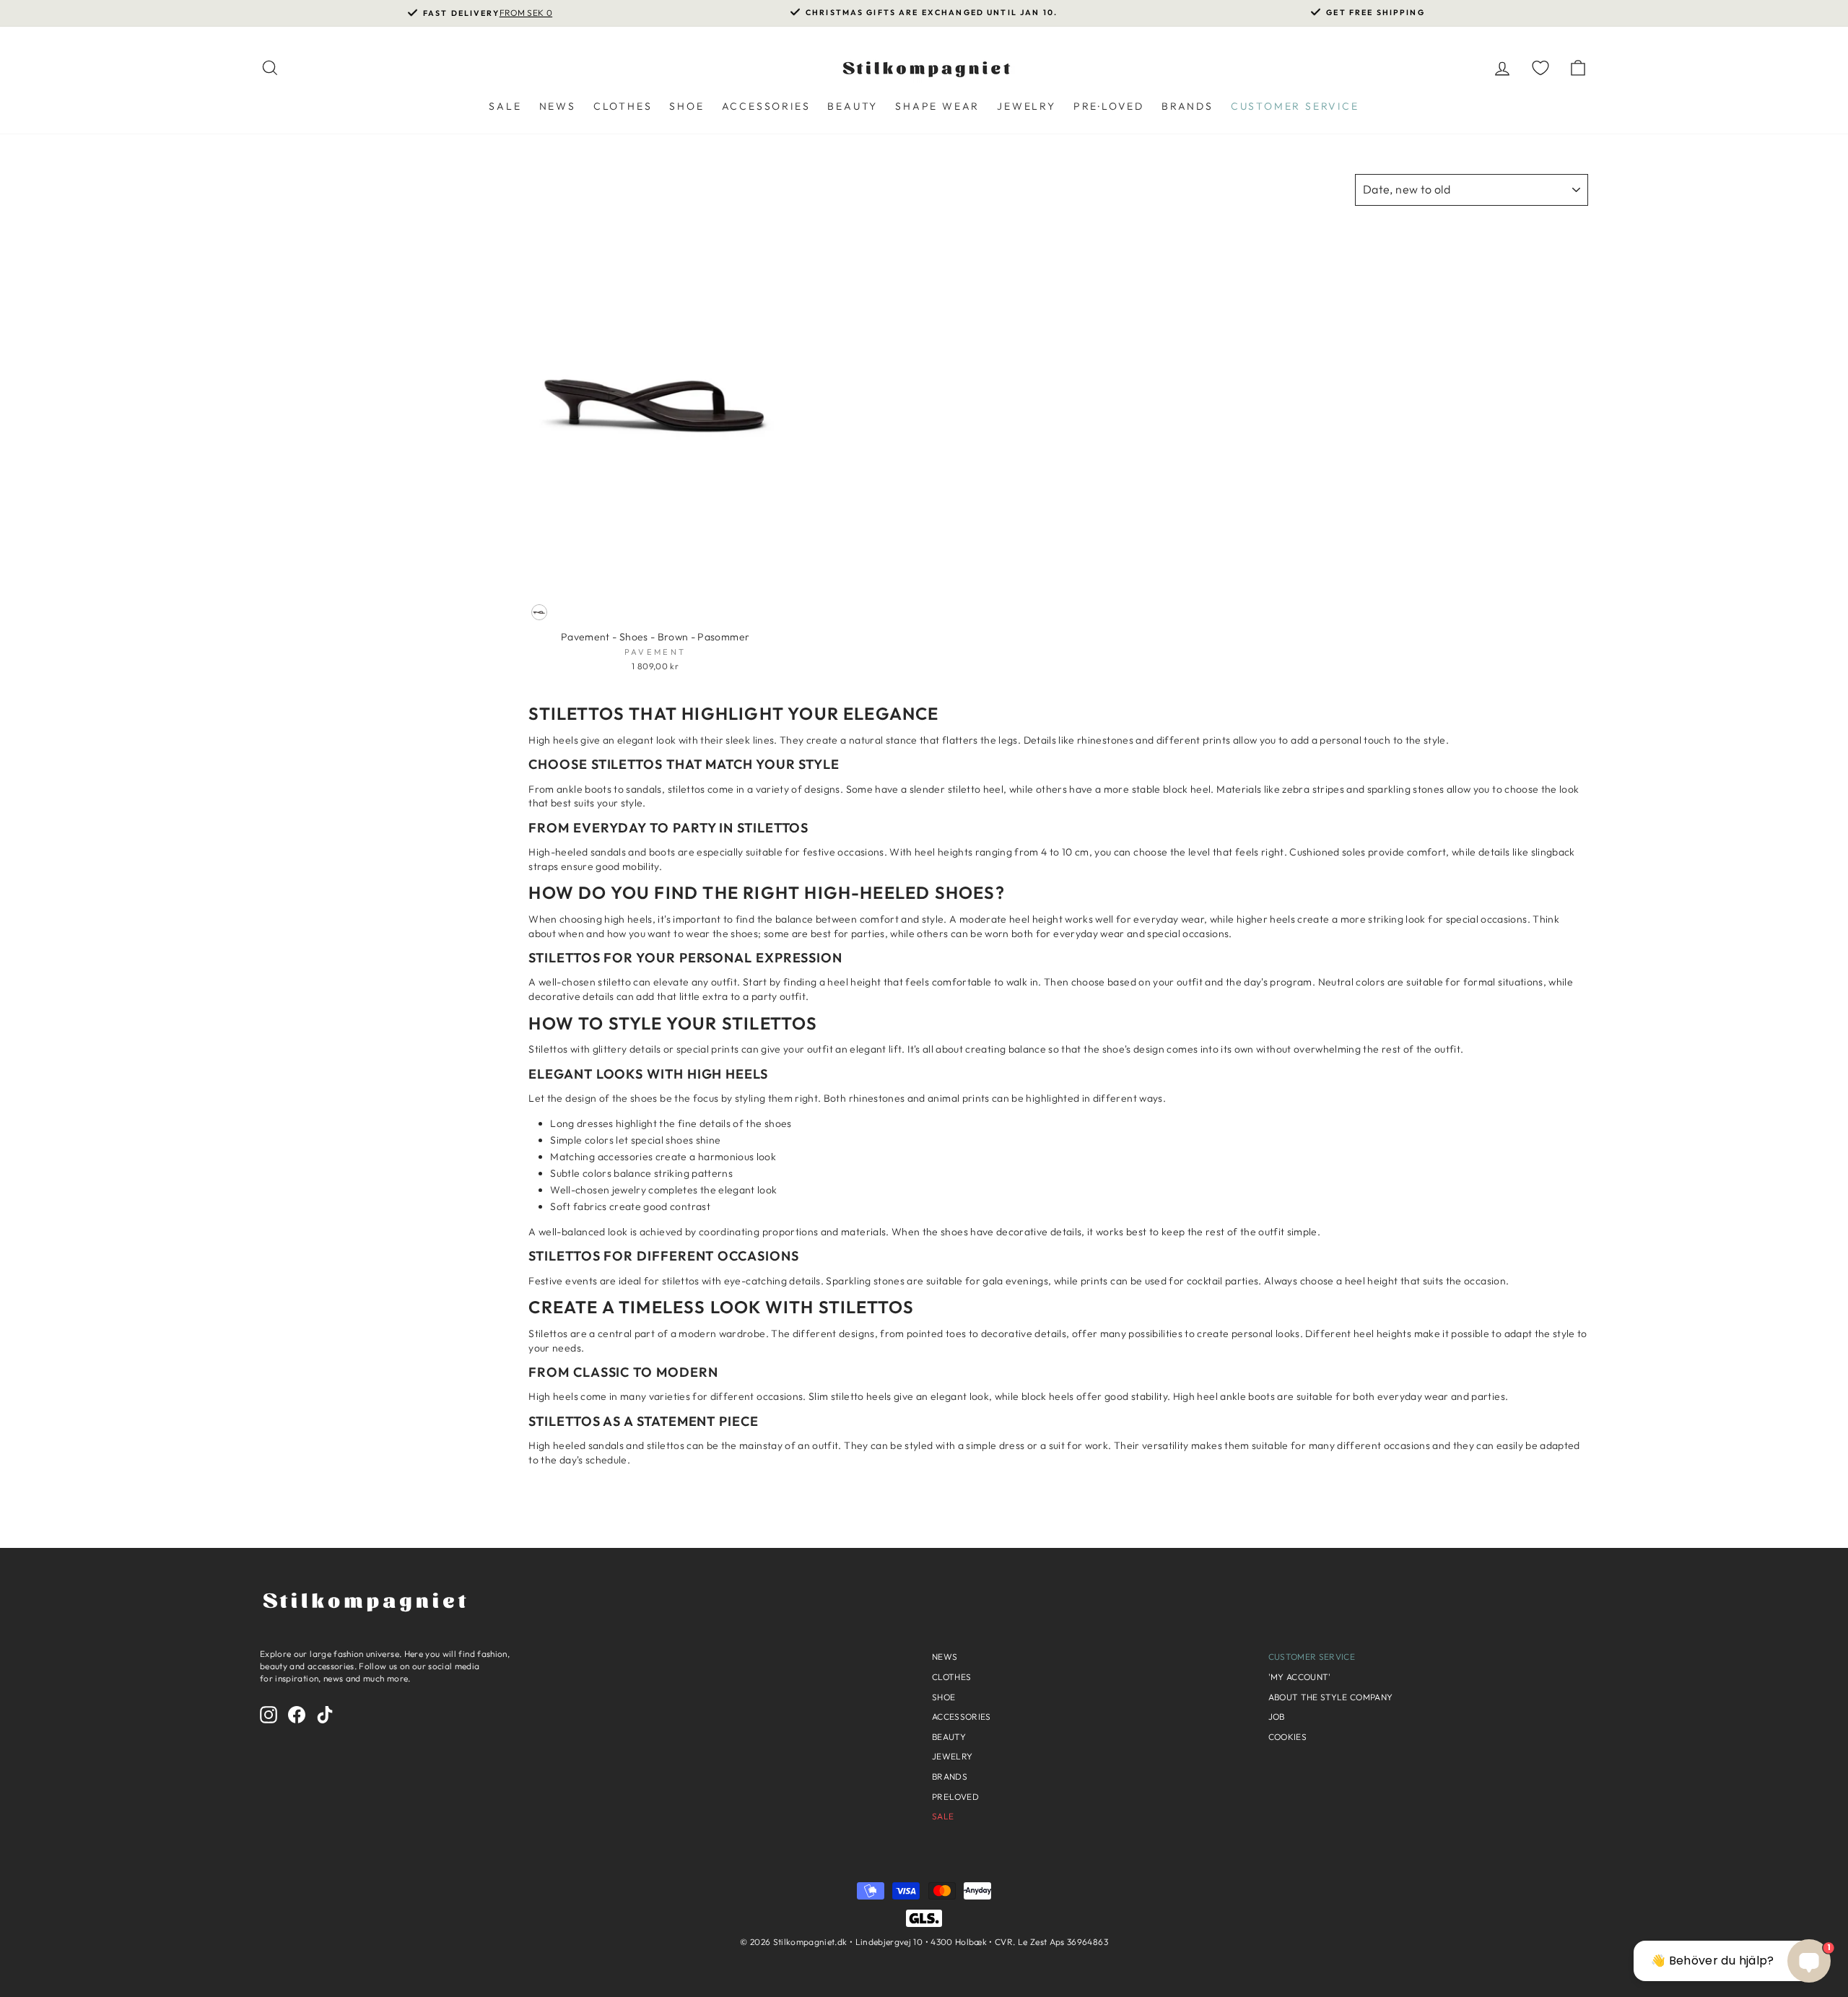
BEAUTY (853, 106)
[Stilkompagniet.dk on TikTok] (325, 1715)
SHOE (687, 106)
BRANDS (1187, 106)
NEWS (558, 106)
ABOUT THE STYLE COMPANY (1331, 1697)
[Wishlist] (1540, 68)
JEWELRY (1027, 106)
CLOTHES (623, 106)
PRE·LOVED (1109, 106)
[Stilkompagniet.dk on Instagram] (269, 1715)
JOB (1277, 1717)
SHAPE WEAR (937, 106)
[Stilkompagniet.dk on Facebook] (297, 1715)
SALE (505, 106)
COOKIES (1287, 1737)
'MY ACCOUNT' (1300, 1677)
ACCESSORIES (766, 106)
